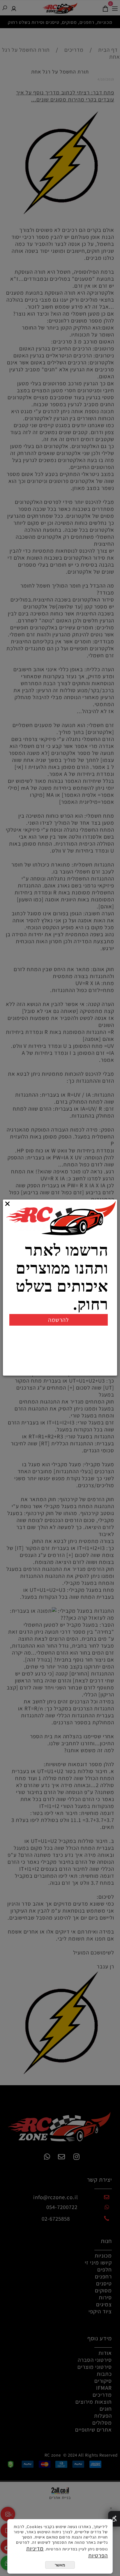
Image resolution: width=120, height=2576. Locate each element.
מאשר (60, 2565)
